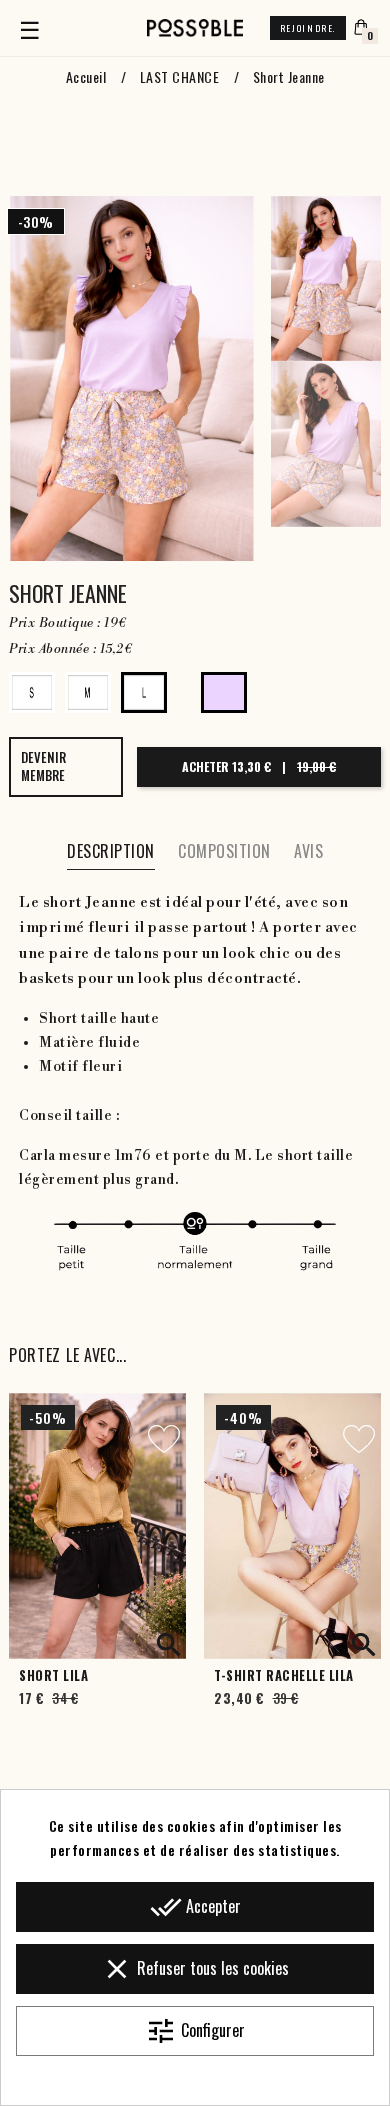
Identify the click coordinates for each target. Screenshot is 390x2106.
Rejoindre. (308, 28)
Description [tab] (111, 851)
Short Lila (53, 1675)
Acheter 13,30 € (259, 766)
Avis (308, 851)
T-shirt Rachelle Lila (284, 1675)
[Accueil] (195, 28)
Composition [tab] (224, 851)
